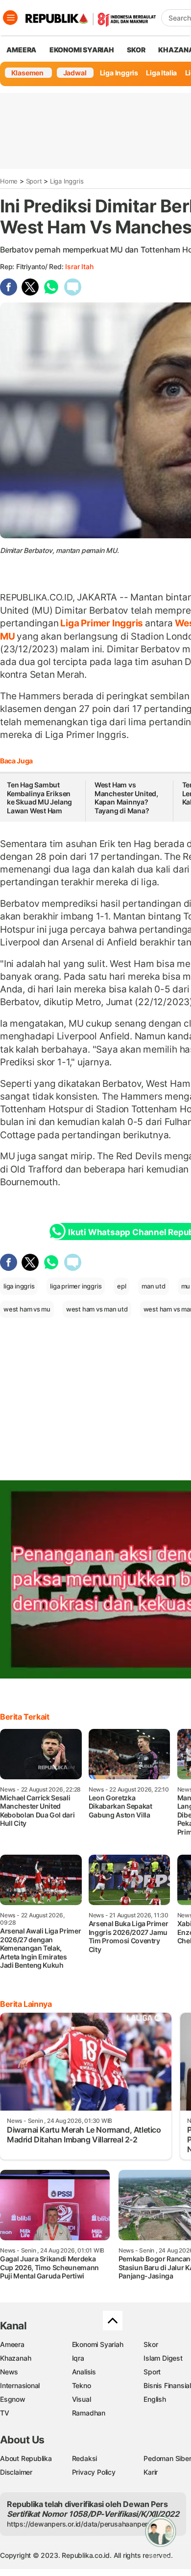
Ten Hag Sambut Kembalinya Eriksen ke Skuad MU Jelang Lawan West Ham (39, 798)
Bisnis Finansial (167, 2385)
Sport (34, 181)
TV (5, 2413)
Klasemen (27, 73)
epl (121, 1286)
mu (186, 1286)
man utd (154, 1286)
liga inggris (19, 1286)
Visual (82, 2399)
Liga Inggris (119, 73)
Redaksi (85, 2458)
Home (9, 181)
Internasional (20, 2385)
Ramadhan (89, 2413)
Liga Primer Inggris (102, 623)
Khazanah (15, 2358)
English (155, 2399)
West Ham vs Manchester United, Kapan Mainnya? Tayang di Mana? (126, 798)
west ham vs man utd (97, 1309)
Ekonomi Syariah (82, 50)
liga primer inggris (76, 1286)
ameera (21, 50)
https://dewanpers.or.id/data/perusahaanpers (79, 2524)
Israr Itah (79, 266)
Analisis (84, 2372)
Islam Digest (163, 2358)
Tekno (82, 2385)
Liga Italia (161, 73)
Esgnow (13, 2399)
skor (136, 50)
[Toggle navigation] (10, 18)
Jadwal (75, 73)
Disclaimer (16, 2472)
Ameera (12, 2344)
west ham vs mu (27, 1309)
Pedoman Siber (167, 2458)
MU (8, 636)
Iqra (78, 2358)
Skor (151, 2344)
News (9, 2372)
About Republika (26, 2458)
